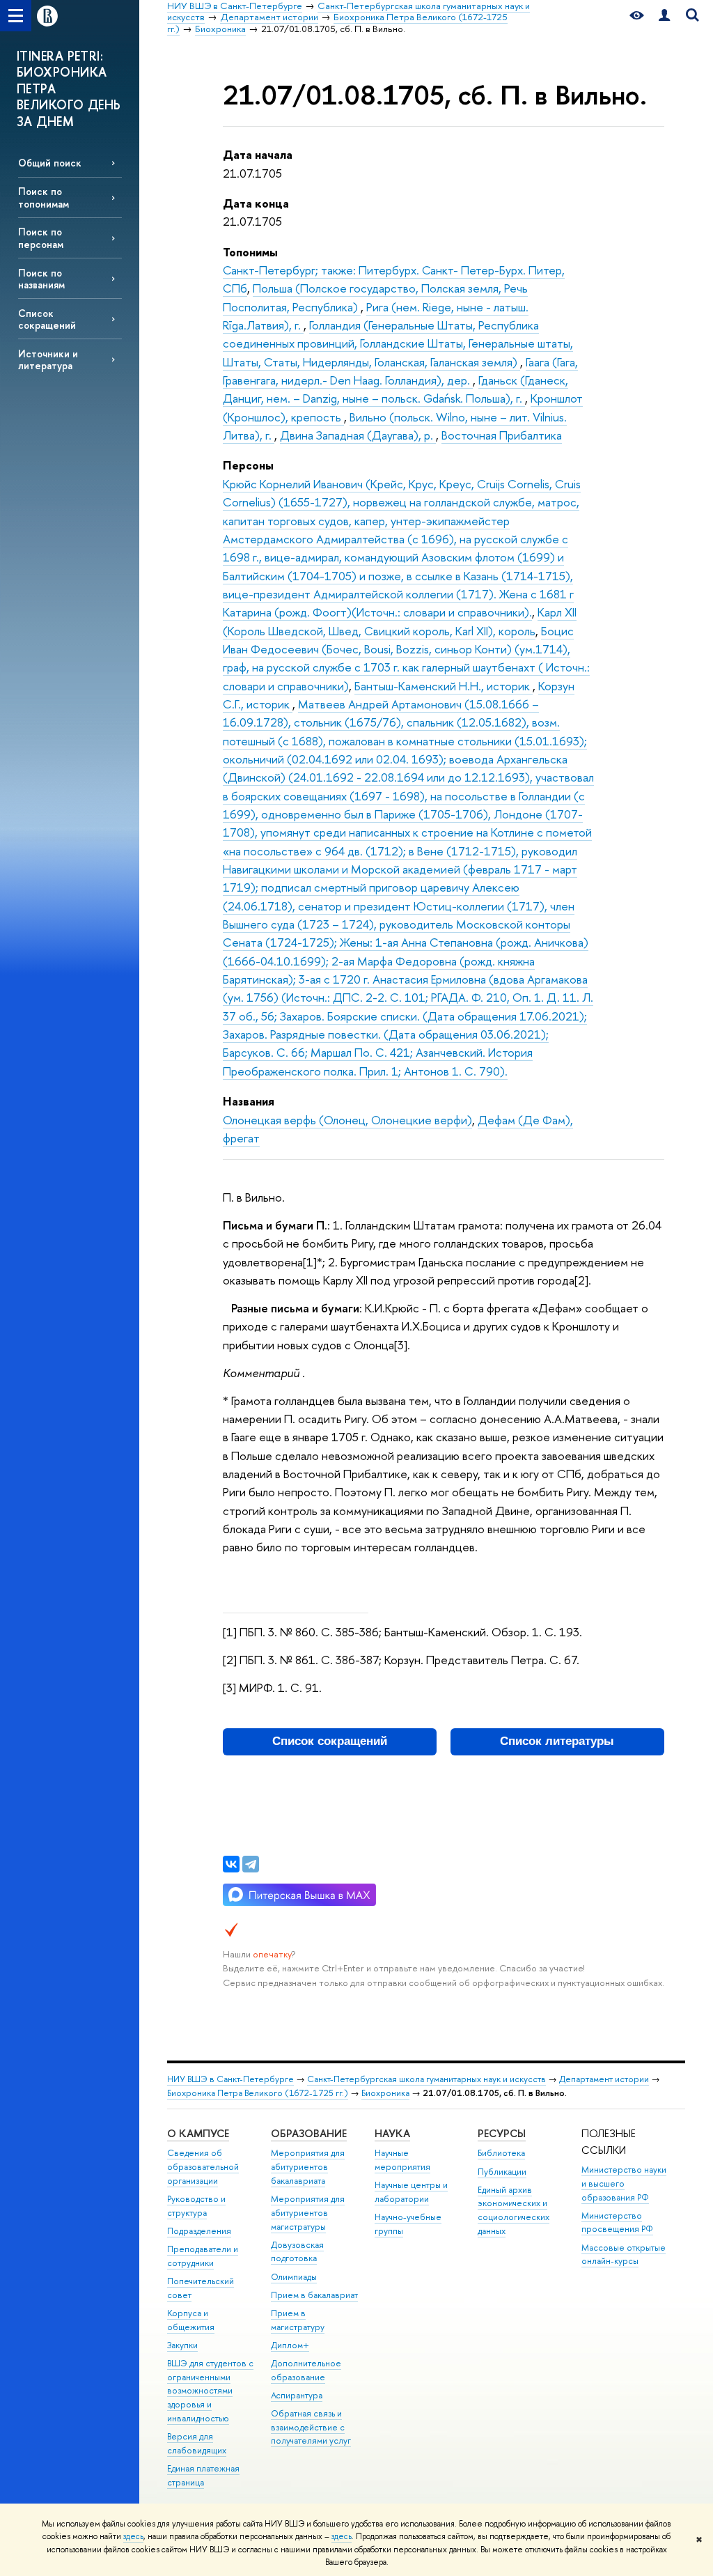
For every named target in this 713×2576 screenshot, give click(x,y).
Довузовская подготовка (297, 2252)
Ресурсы (502, 2133)
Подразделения (199, 2231)
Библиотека (501, 2153)
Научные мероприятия (402, 2160)
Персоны (248, 465)
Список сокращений (47, 319)
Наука (392, 2133)
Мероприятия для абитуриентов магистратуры (308, 2213)
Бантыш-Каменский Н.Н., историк (444, 686)
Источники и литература (48, 359)
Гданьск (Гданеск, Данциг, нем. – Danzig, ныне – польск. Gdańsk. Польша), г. (395, 389)
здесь (133, 2536)
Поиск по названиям (41, 279)
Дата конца (256, 203)
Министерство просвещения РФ (617, 2222)
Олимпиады (294, 2277)
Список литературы (557, 1741)
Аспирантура (297, 2395)
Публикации (502, 2172)
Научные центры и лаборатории (411, 2192)
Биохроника (385, 2093)
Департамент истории (604, 2079)
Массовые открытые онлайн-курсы (624, 2255)
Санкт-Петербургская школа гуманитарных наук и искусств (426, 2079)
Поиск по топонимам (44, 197)
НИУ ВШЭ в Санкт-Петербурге (230, 2079)
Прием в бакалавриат (314, 2295)
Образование (309, 2133)
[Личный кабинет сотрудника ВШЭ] (664, 16)
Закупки (182, 2345)
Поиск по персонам (41, 238)
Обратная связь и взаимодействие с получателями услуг (311, 2427)
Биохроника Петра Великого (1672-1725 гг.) (258, 2093)
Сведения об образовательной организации (203, 2167)
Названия (249, 1101)
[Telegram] (251, 1864)
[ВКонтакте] (231, 1864)
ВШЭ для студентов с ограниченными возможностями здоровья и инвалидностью (210, 2391)
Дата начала (258, 154)
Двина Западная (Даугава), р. (358, 435)
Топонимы (250, 252)
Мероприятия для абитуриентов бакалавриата (308, 2167)
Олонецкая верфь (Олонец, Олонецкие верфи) (347, 1120)
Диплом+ (290, 2345)
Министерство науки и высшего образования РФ (624, 2183)
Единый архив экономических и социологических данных (514, 2210)
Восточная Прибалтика (502, 435)
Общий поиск (50, 163)
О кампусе (198, 2133)
